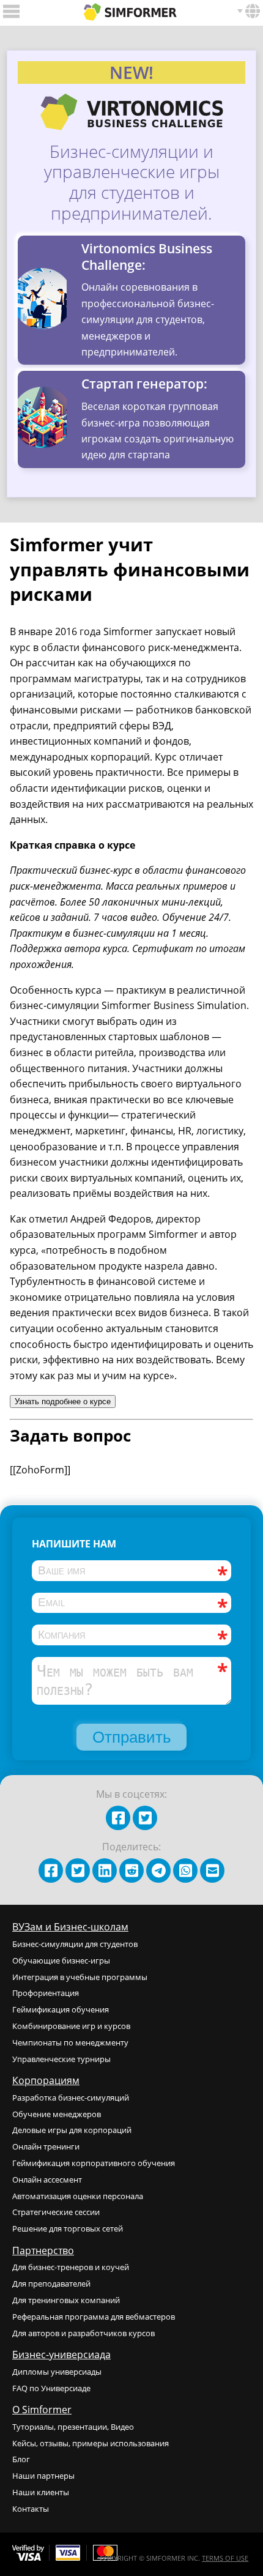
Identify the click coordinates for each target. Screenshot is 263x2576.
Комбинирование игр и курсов (71, 2026)
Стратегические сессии (56, 2212)
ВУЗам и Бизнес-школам (70, 1927)
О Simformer (42, 2410)
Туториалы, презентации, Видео (73, 2427)
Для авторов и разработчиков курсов (83, 2333)
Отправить (132, 1737)
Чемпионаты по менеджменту (70, 2042)
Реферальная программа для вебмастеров (94, 2317)
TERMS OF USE (225, 2558)
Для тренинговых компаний (66, 2300)
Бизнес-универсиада (61, 2355)
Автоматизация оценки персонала (78, 2196)
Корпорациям (46, 2080)
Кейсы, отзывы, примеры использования (91, 2443)
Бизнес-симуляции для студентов (75, 1944)
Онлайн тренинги (46, 2146)
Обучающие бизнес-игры (61, 1960)
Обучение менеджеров (57, 2114)
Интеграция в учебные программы (80, 1977)
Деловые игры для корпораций (72, 2130)
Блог (21, 2459)
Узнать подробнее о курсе (63, 1402)
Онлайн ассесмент (47, 2180)
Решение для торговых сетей (68, 2228)
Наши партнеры (43, 2476)
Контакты (31, 2509)
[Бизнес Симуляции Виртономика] (130, 10)
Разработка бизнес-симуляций (71, 2098)
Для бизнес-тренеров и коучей (71, 2267)
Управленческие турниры (61, 2059)
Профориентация (46, 1993)
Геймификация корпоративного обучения (94, 2163)
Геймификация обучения (61, 2009)
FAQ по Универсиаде (51, 2388)
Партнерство (43, 2250)
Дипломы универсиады (57, 2372)
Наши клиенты (41, 2492)
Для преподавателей (51, 2284)
